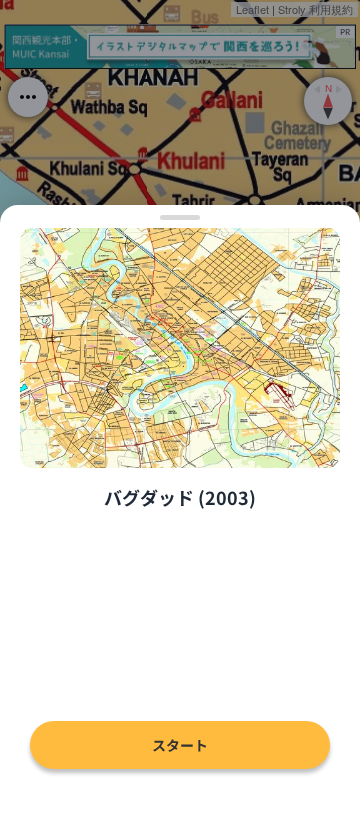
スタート (180, 745)
